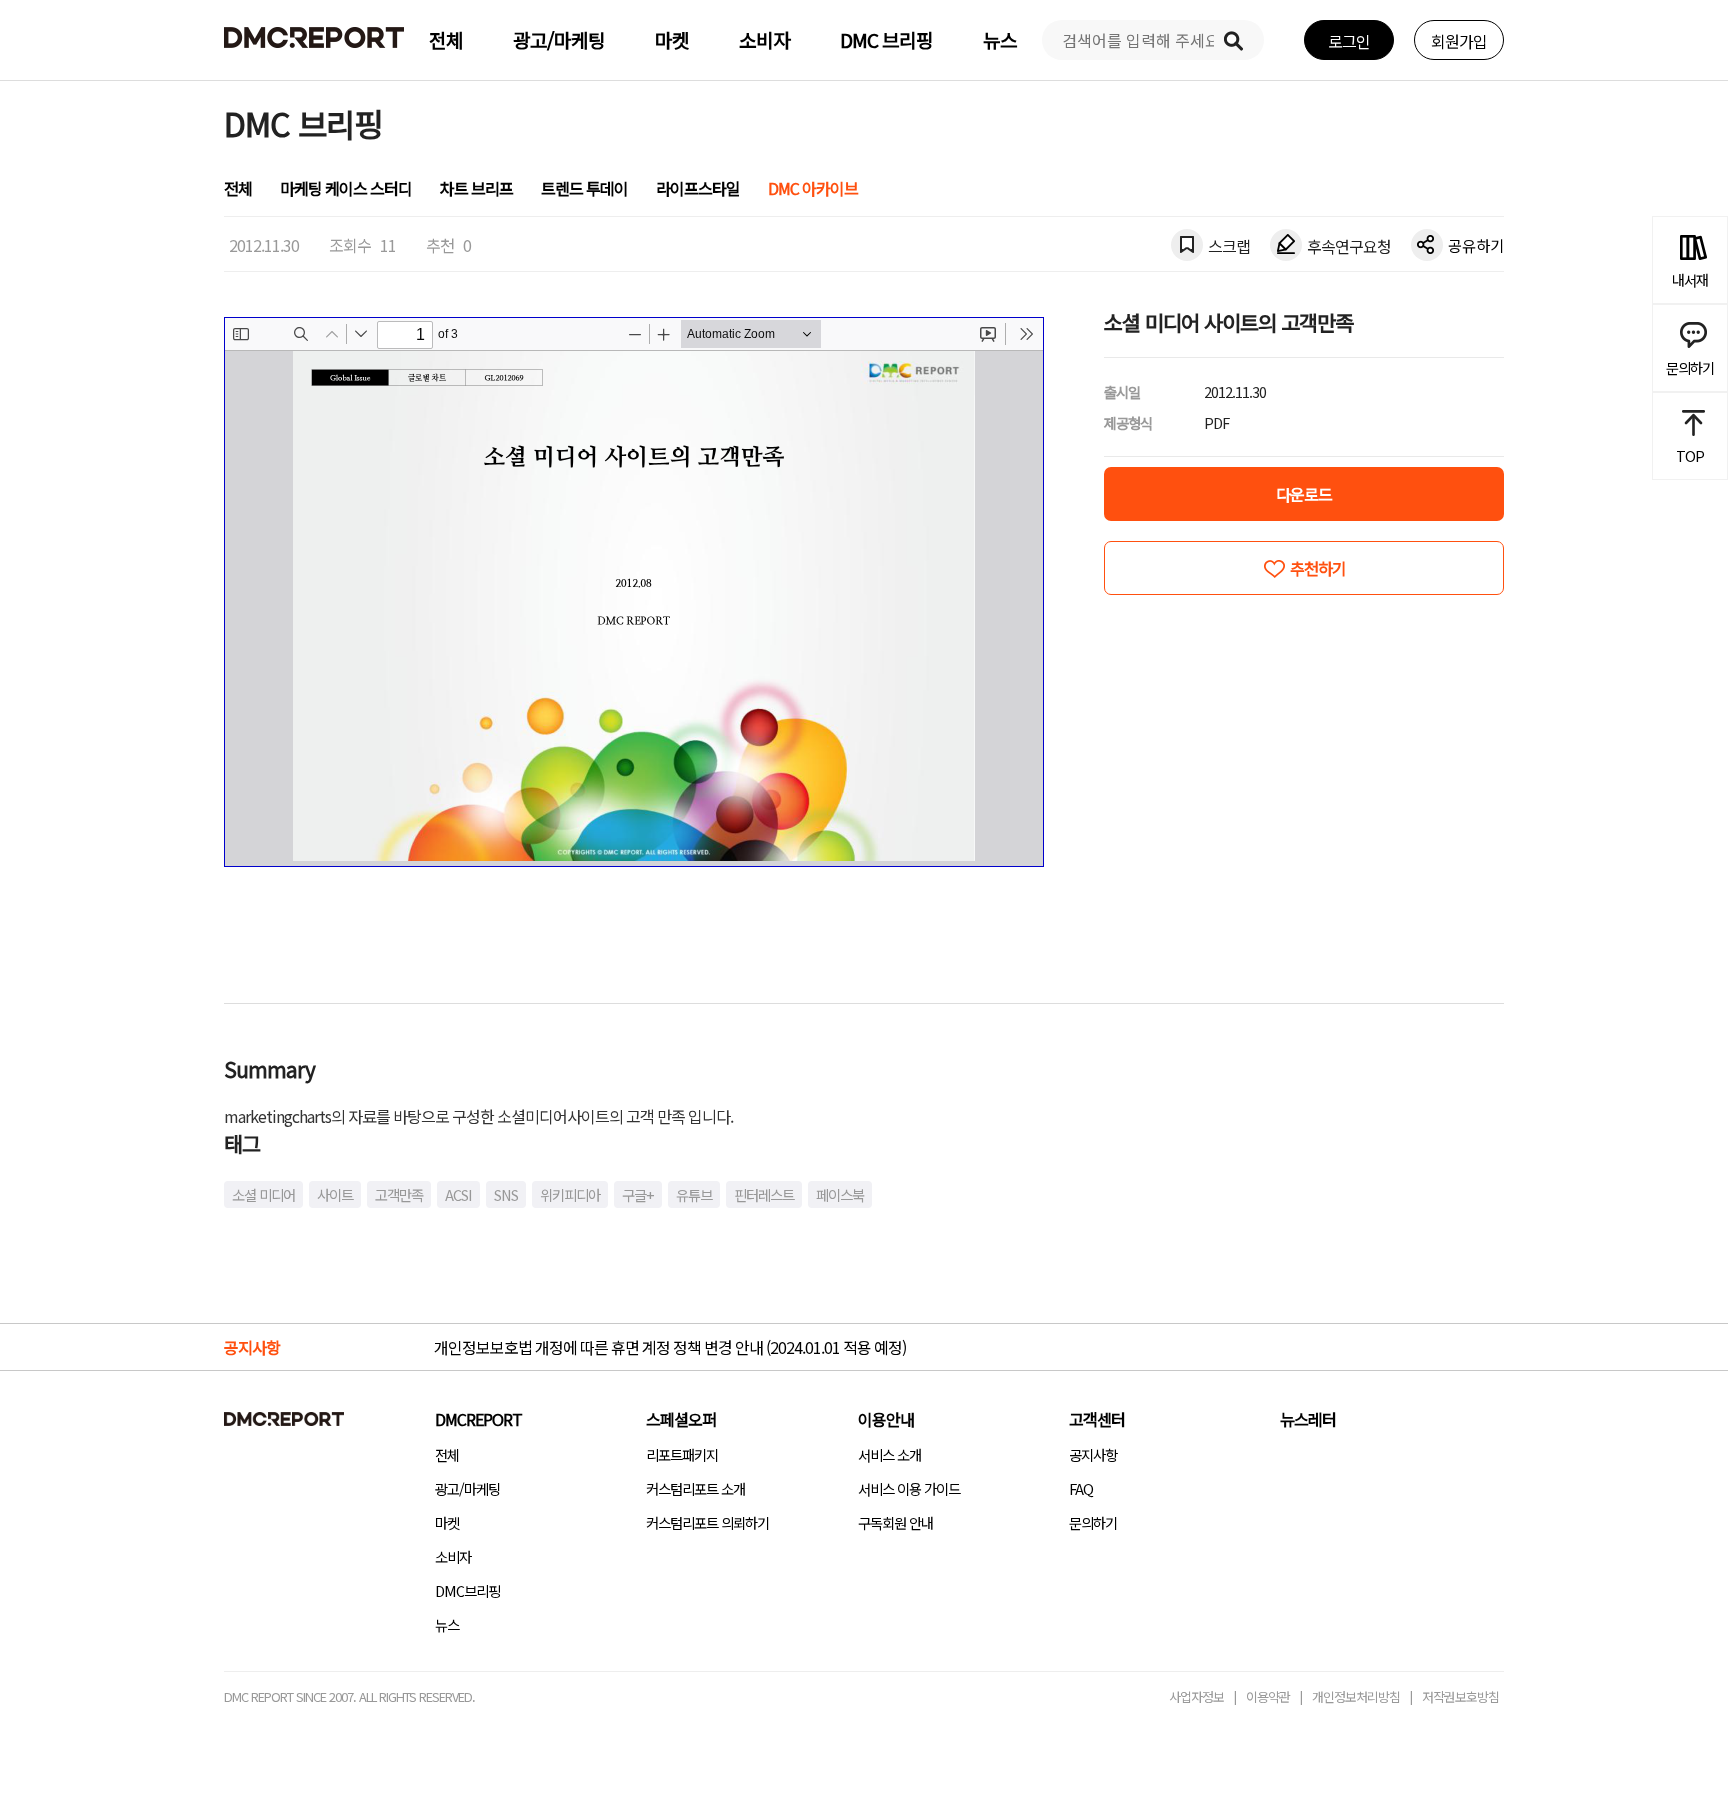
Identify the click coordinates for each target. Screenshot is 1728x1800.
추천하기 (1318, 568)
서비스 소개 (889, 1454)
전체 (446, 40)
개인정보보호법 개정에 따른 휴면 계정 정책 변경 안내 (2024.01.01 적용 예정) (670, 1347)
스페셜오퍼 (681, 1419)
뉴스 (1000, 40)
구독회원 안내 (895, 1522)
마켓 (672, 40)
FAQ (1081, 1488)
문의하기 (1093, 1522)
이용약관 (1268, 1696)
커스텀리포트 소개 (695, 1488)
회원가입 (1459, 41)
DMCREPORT (478, 1419)
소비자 (764, 40)
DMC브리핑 (467, 1590)
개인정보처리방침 (1356, 1696)
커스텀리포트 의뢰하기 (707, 1522)
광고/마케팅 (559, 40)
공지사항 (1093, 1454)
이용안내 (886, 1419)
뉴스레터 (1308, 1419)
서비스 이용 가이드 (909, 1488)
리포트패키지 (682, 1454)
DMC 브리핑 (886, 40)
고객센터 (1097, 1419)
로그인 (1349, 41)
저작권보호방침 (1460, 1696)
